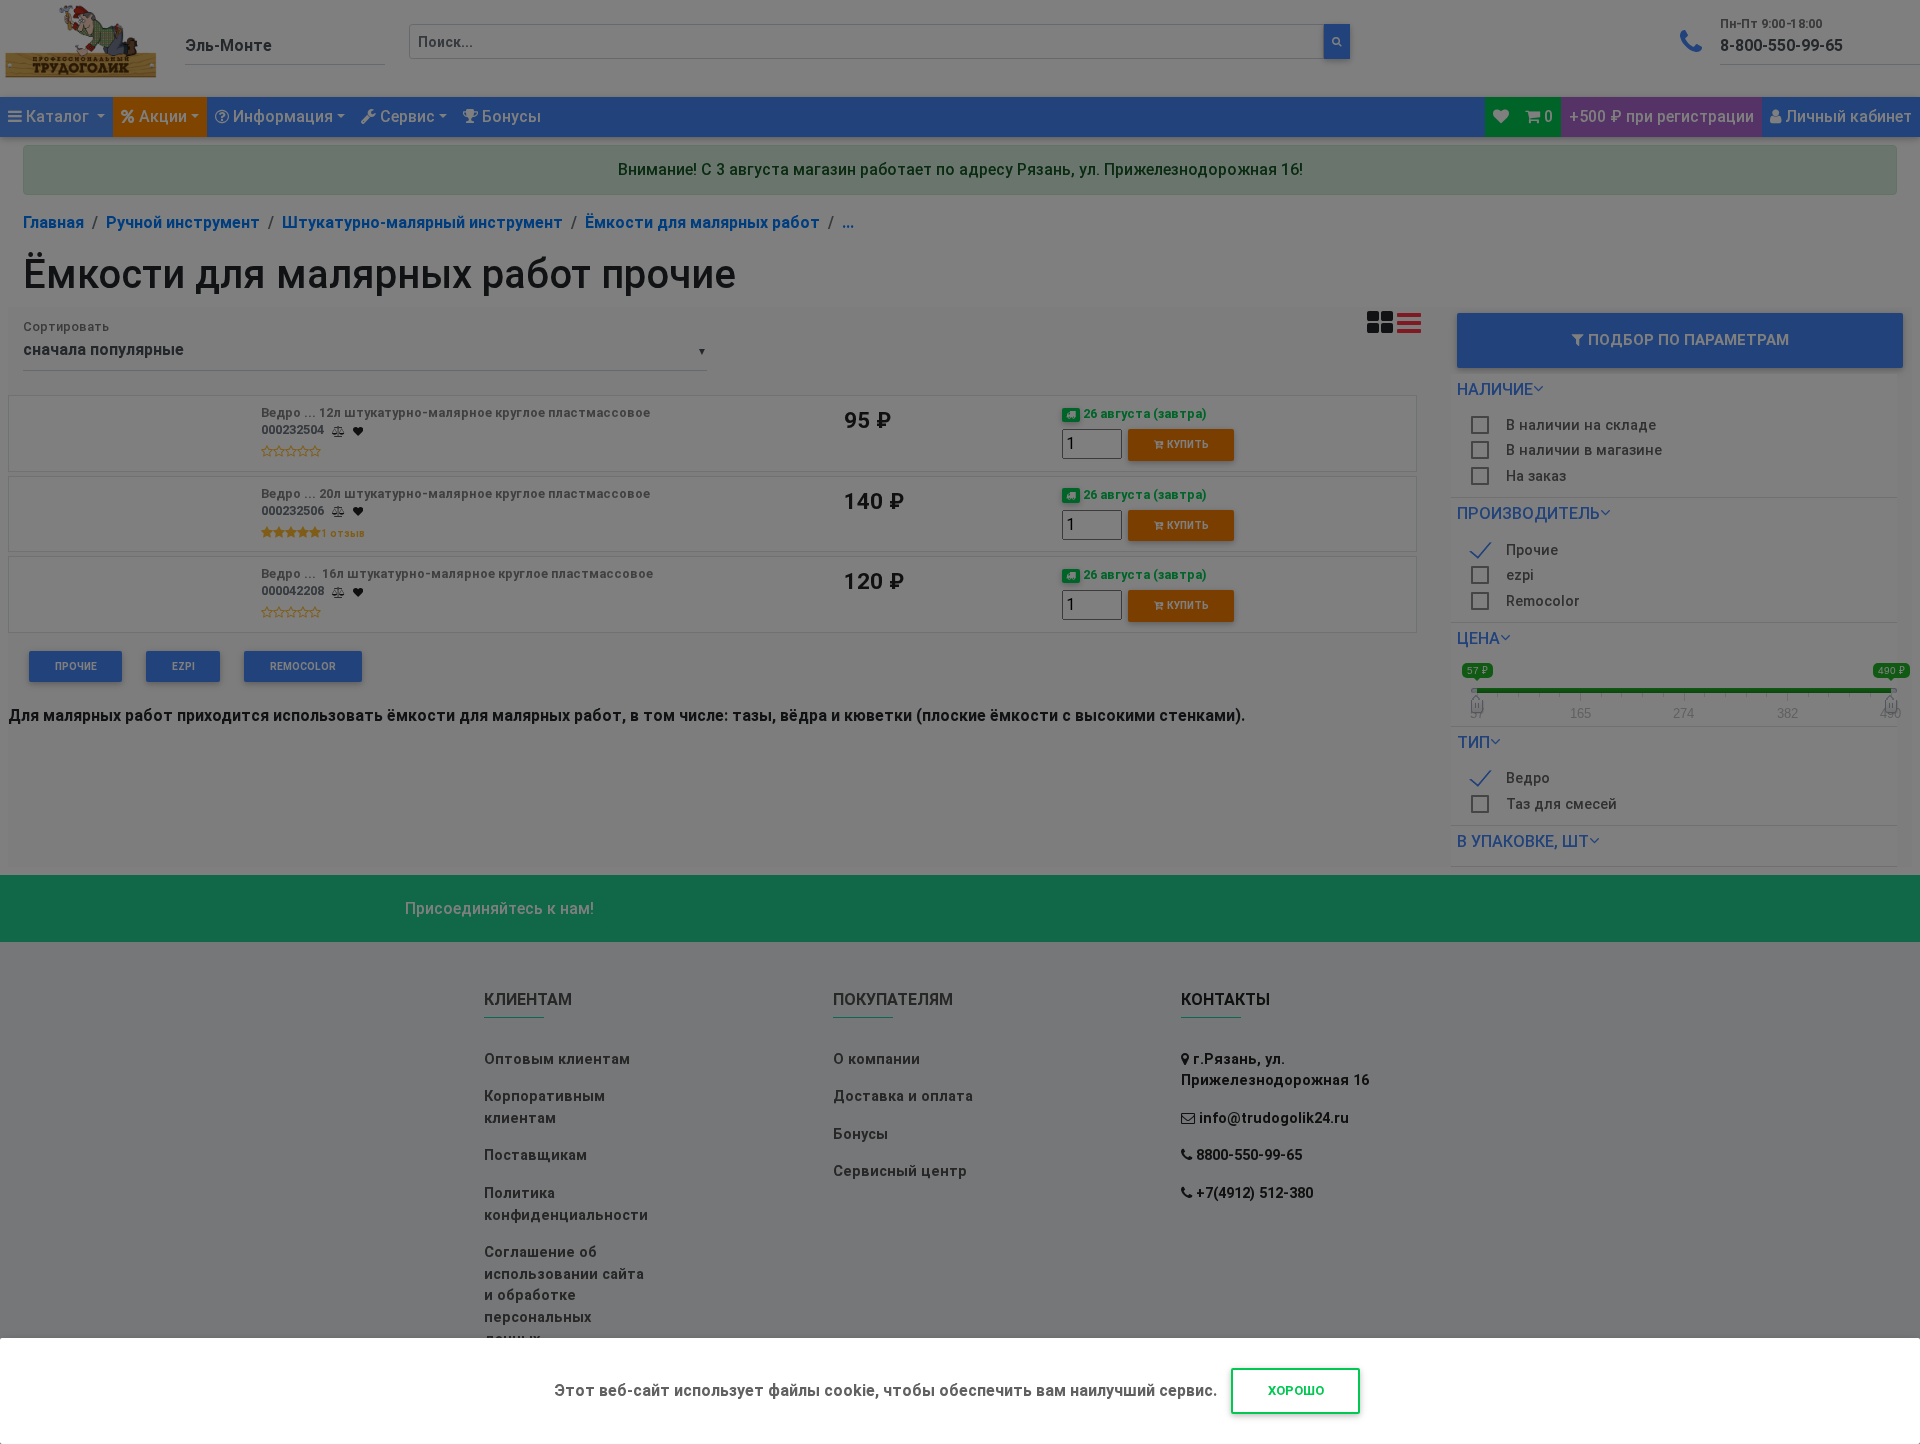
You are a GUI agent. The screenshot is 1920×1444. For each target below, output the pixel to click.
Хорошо (1296, 1390)
